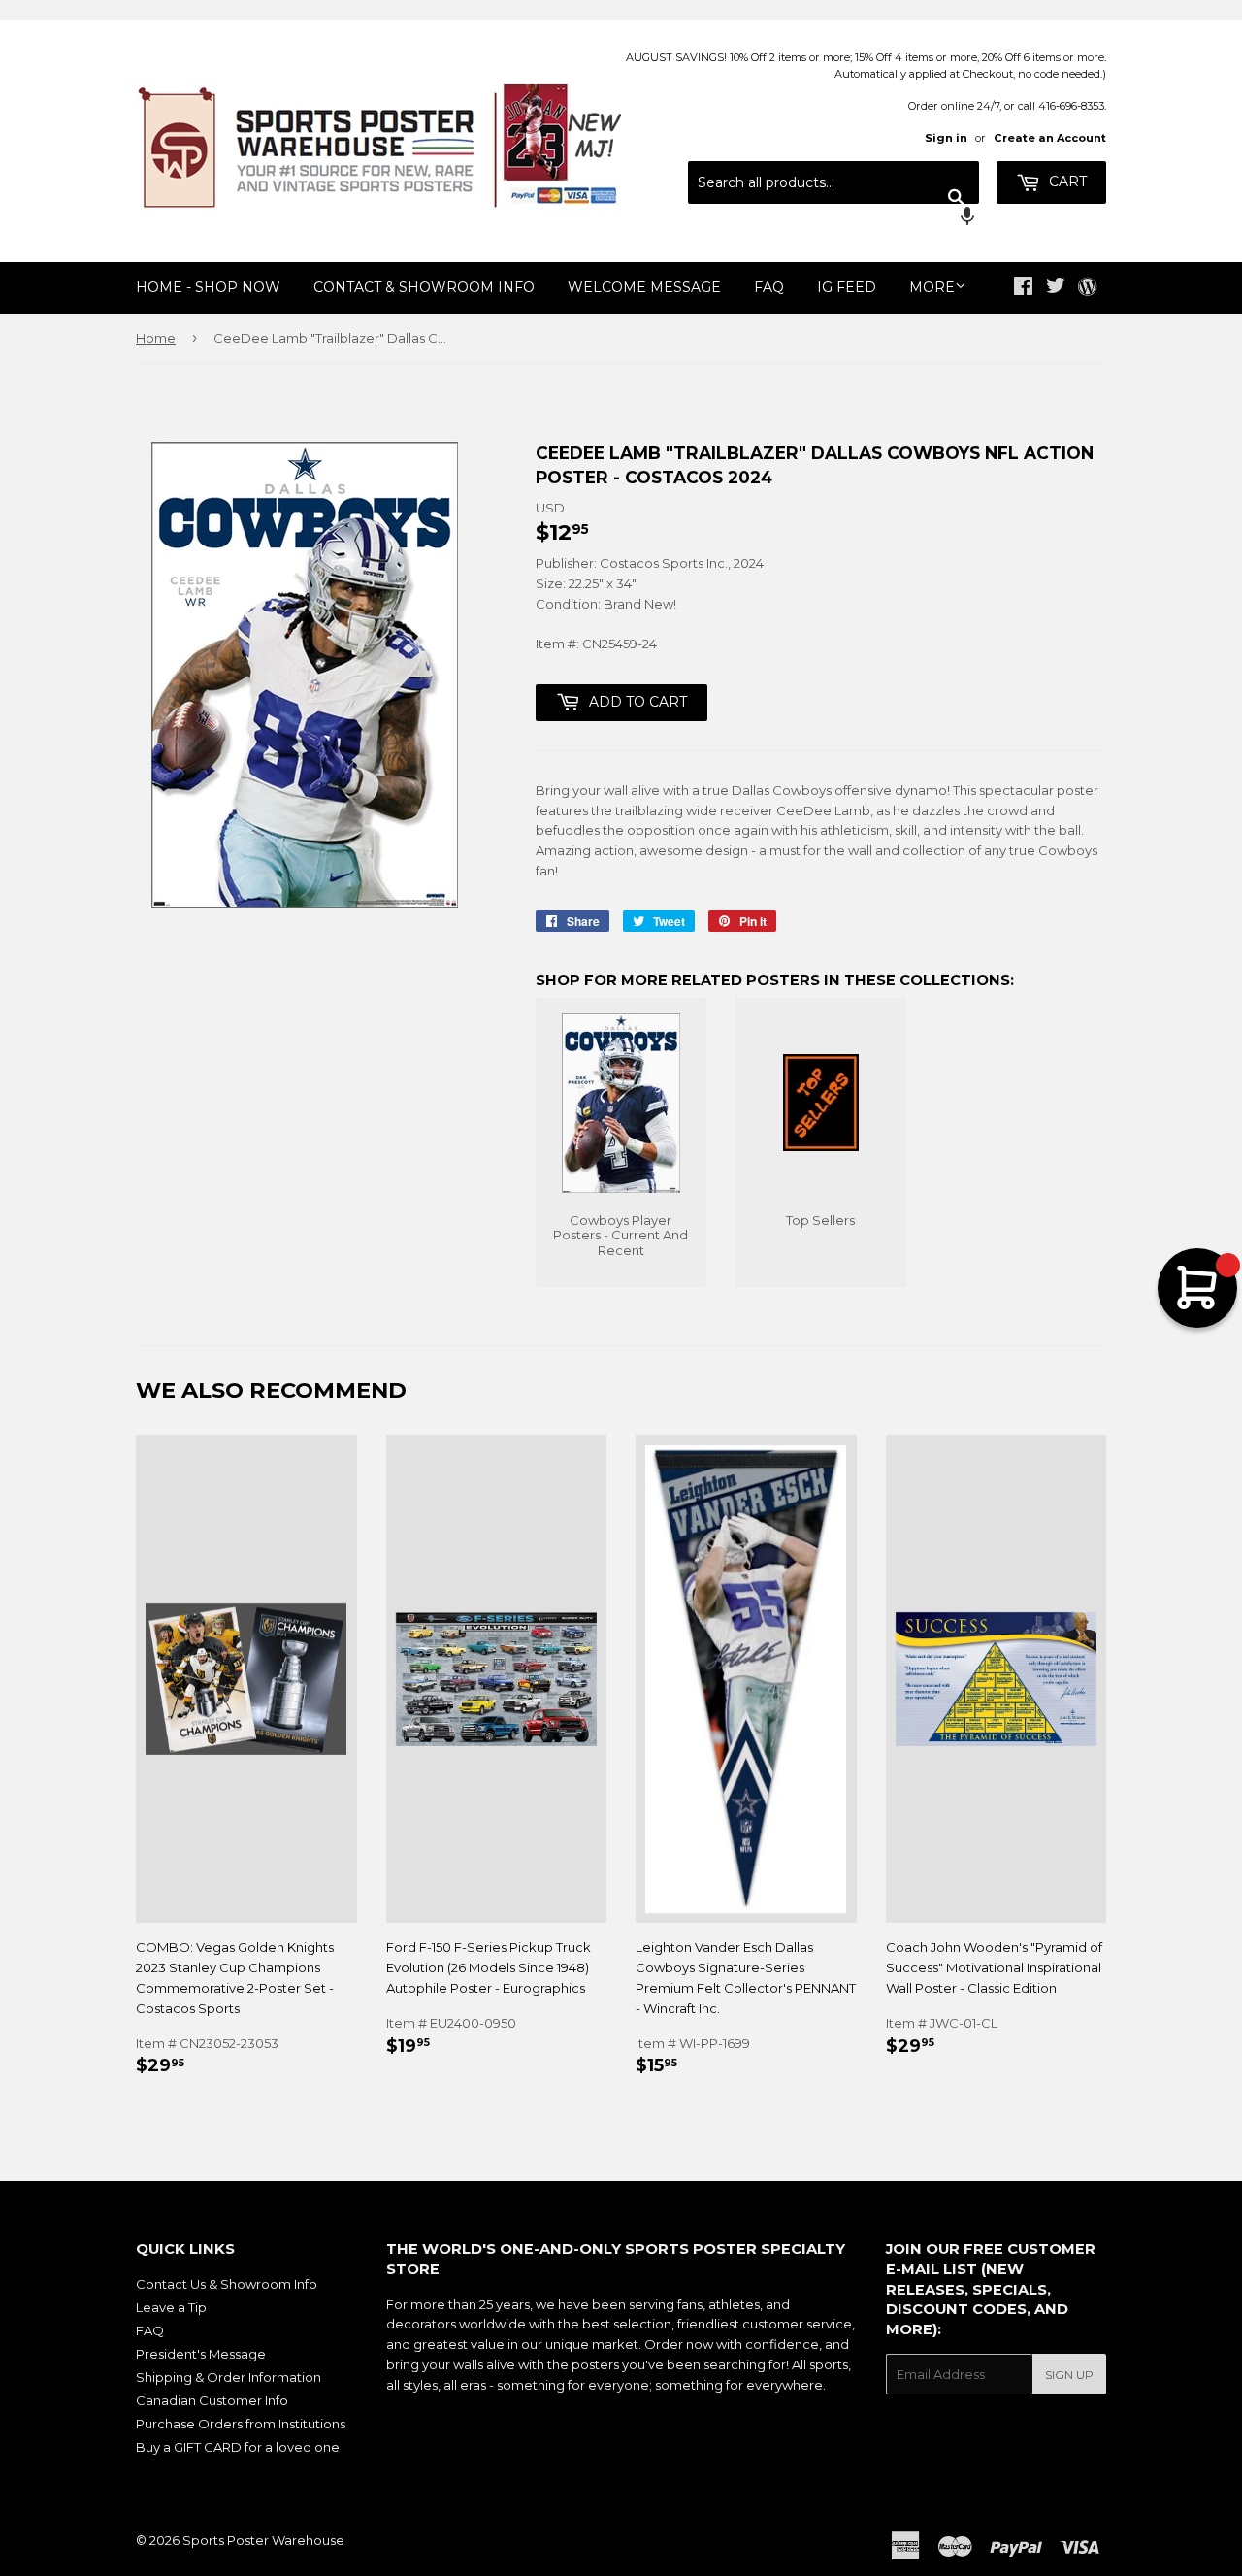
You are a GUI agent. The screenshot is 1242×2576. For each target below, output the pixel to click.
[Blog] (1087, 288)
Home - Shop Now (208, 287)
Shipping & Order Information (229, 2377)
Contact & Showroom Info (424, 287)
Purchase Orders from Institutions (241, 2424)
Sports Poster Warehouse (263, 2540)
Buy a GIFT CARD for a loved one (238, 2447)
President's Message (201, 2354)
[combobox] (833, 182)
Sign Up (1069, 2375)
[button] (833, 218)
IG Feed (847, 287)
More (932, 287)
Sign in (946, 138)
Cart (1066, 182)
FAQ (769, 287)
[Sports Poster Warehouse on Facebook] (1023, 288)
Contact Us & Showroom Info (227, 2284)
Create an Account (1050, 138)
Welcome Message (644, 287)
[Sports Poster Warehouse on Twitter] (1056, 288)
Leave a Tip (171, 2307)
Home (156, 338)
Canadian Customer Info (212, 2400)
